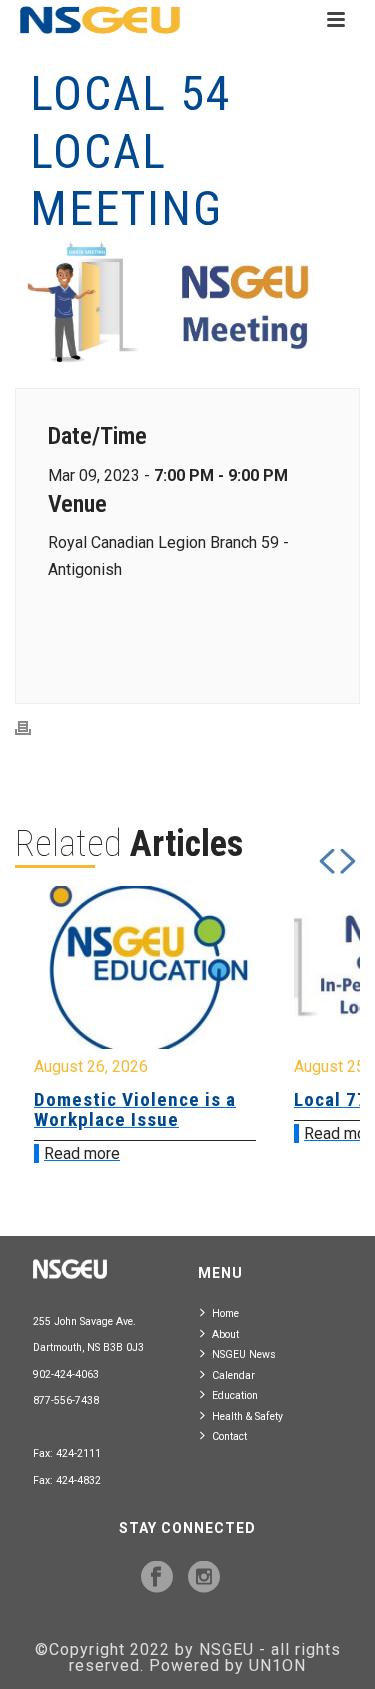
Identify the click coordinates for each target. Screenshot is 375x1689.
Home (225, 1313)
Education (235, 1395)
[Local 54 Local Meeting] (187, 303)
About (225, 1334)
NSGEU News (244, 1354)
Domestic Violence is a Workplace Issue (135, 1109)
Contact (229, 1436)
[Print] (33, 727)
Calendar (233, 1375)
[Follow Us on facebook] (157, 1578)
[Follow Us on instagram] (204, 1578)
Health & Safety (247, 1416)
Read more (82, 1153)
